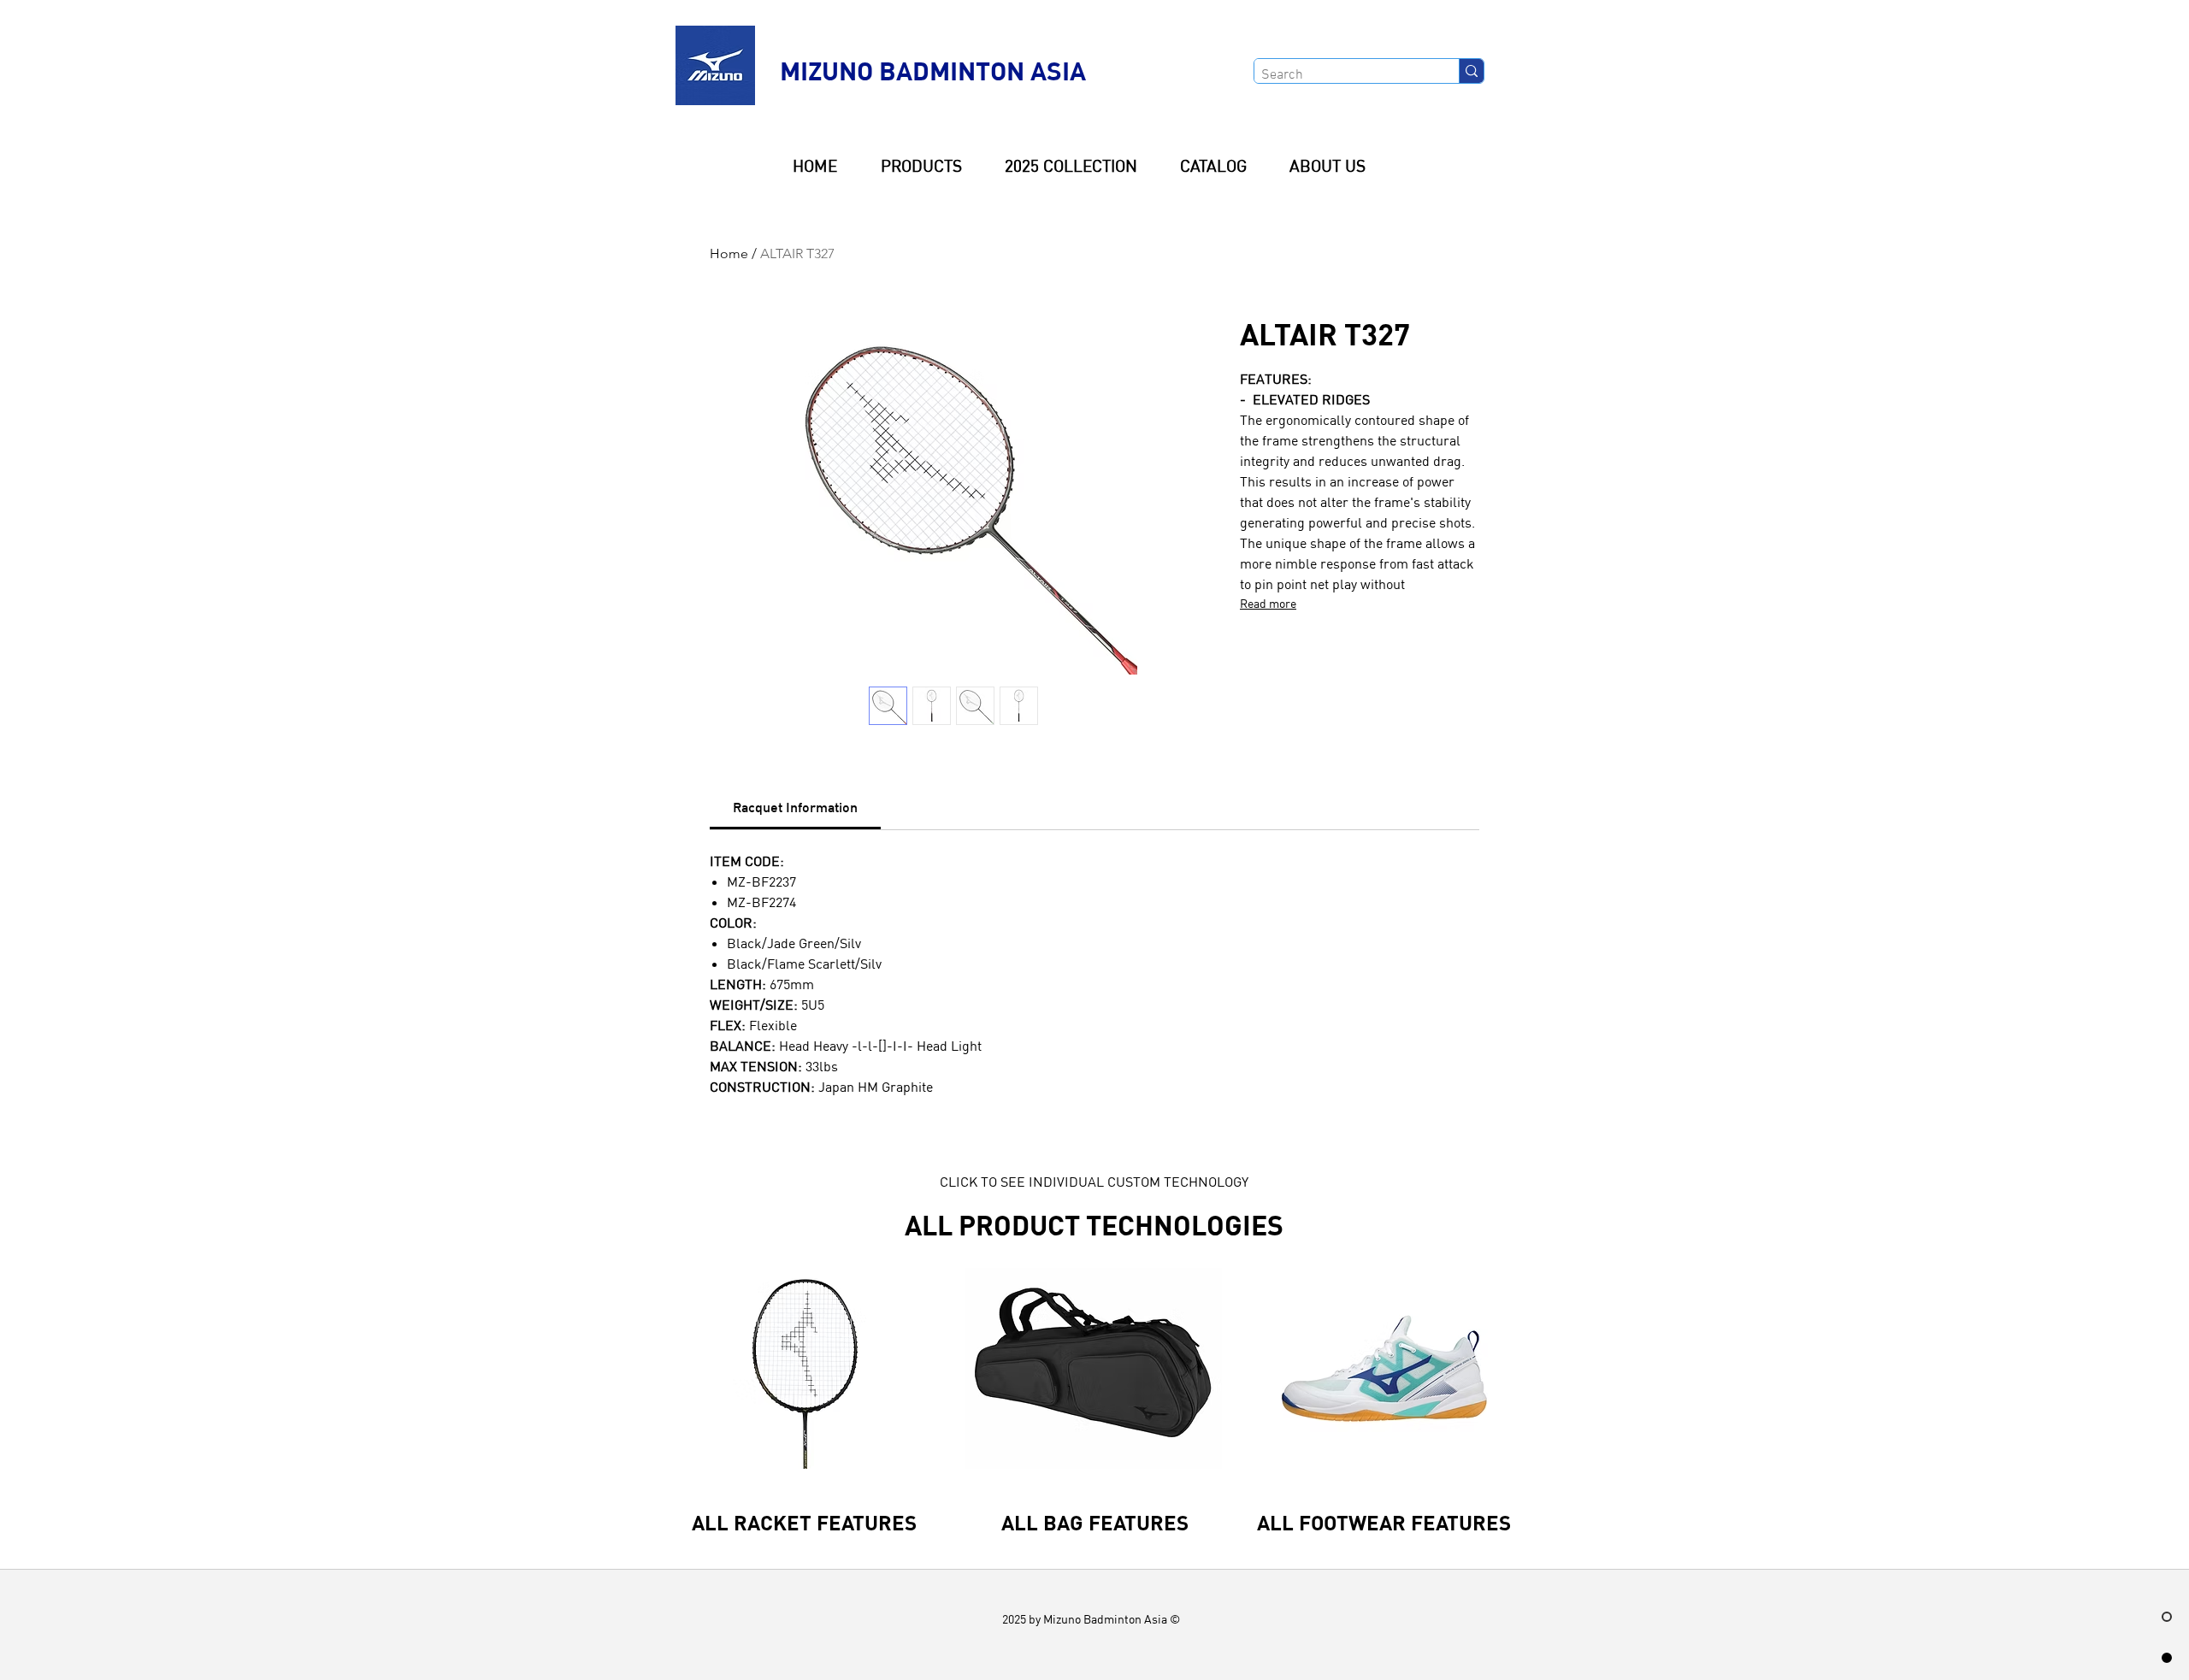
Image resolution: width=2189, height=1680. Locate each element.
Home (729, 253)
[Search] (1471, 71)
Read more (1268, 604)
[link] (795, 807)
